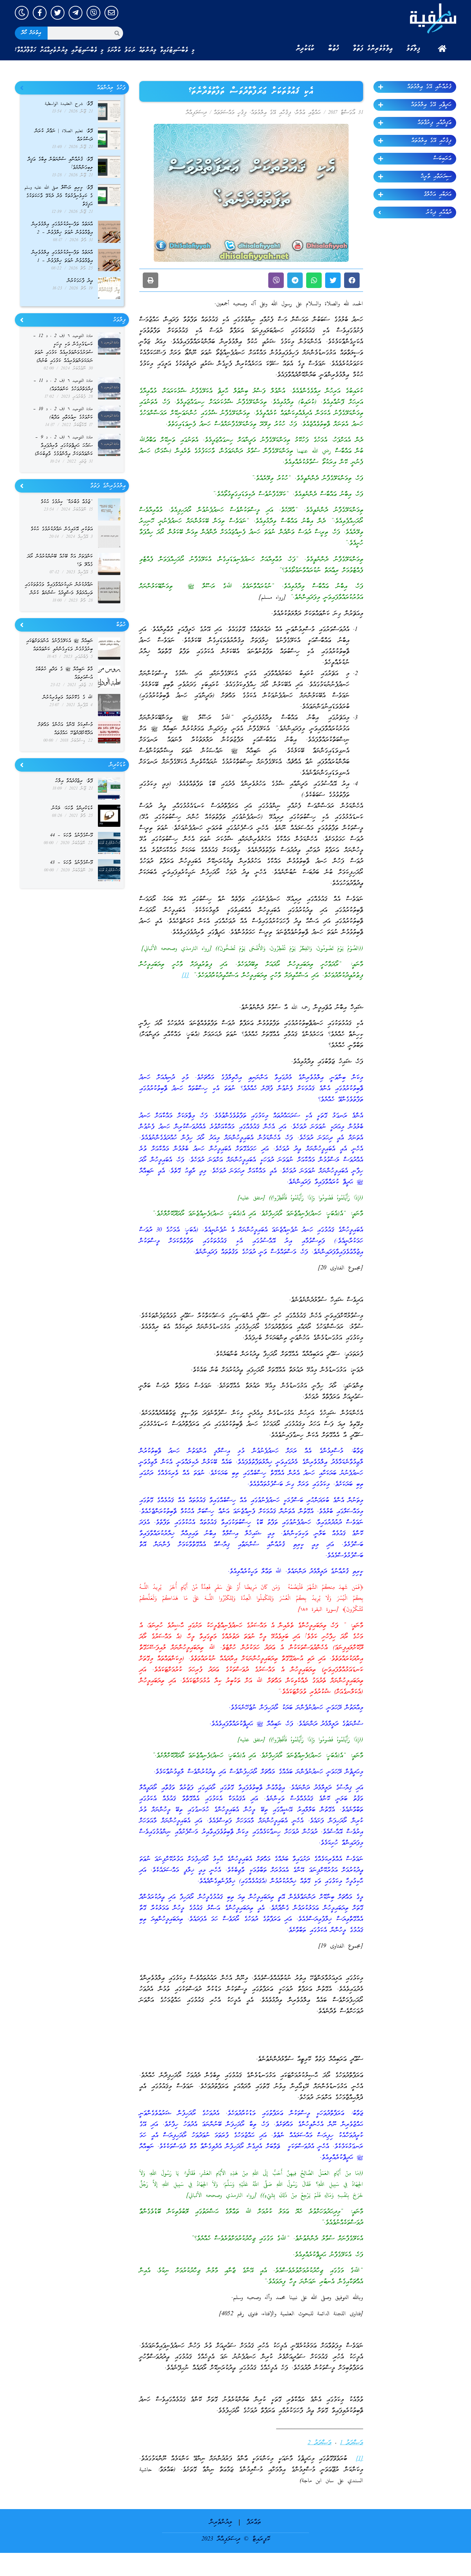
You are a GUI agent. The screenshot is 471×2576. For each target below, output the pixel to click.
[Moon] (22, 13)
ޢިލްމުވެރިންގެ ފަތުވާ (373, 49)
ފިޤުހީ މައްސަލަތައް (230, 113)
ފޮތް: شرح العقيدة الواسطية (69, 104)
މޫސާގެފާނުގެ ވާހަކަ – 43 (71, 863)
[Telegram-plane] (76, 13)
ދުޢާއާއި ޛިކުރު (439, 212)
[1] (185, 976)
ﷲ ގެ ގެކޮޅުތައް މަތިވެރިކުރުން (68, 698)
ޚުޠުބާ (334, 49)
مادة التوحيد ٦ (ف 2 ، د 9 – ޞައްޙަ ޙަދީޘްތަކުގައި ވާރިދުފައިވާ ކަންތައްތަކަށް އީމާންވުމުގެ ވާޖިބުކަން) (64, 446)
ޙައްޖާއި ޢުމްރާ (308, 113)
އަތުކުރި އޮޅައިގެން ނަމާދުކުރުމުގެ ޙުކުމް (62, 529)
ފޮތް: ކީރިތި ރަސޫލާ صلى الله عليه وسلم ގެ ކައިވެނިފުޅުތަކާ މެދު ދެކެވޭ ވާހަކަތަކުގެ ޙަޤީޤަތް (59, 196)
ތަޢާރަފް (254, 2522)
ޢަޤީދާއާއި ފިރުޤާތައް (434, 123)
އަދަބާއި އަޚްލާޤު (438, 195)
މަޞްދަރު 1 (352, 2443)
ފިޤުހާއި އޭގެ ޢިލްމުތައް (431, 141)
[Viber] (93, 13)
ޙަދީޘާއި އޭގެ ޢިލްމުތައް (431, 105)
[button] (352, 280)
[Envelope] (111, 13)
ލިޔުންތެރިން (221, 2522)
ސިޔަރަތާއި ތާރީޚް (436, 177)
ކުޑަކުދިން (305, 49)
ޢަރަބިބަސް (442, 159)
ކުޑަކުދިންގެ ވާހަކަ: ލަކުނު (72, 808)
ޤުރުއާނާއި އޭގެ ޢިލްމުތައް (429, 87)
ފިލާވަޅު (413, 49)
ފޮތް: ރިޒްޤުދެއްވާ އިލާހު (74, 781)
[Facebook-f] (40, 13)
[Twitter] (58, 13)
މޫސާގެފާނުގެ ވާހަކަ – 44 (71, 836)
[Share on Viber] (276, 280)
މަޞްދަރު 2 (319, 2443)
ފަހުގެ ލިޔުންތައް (111, 88)
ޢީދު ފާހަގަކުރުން (80, 281)
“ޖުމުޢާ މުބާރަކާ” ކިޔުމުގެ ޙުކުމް (67, 502)
